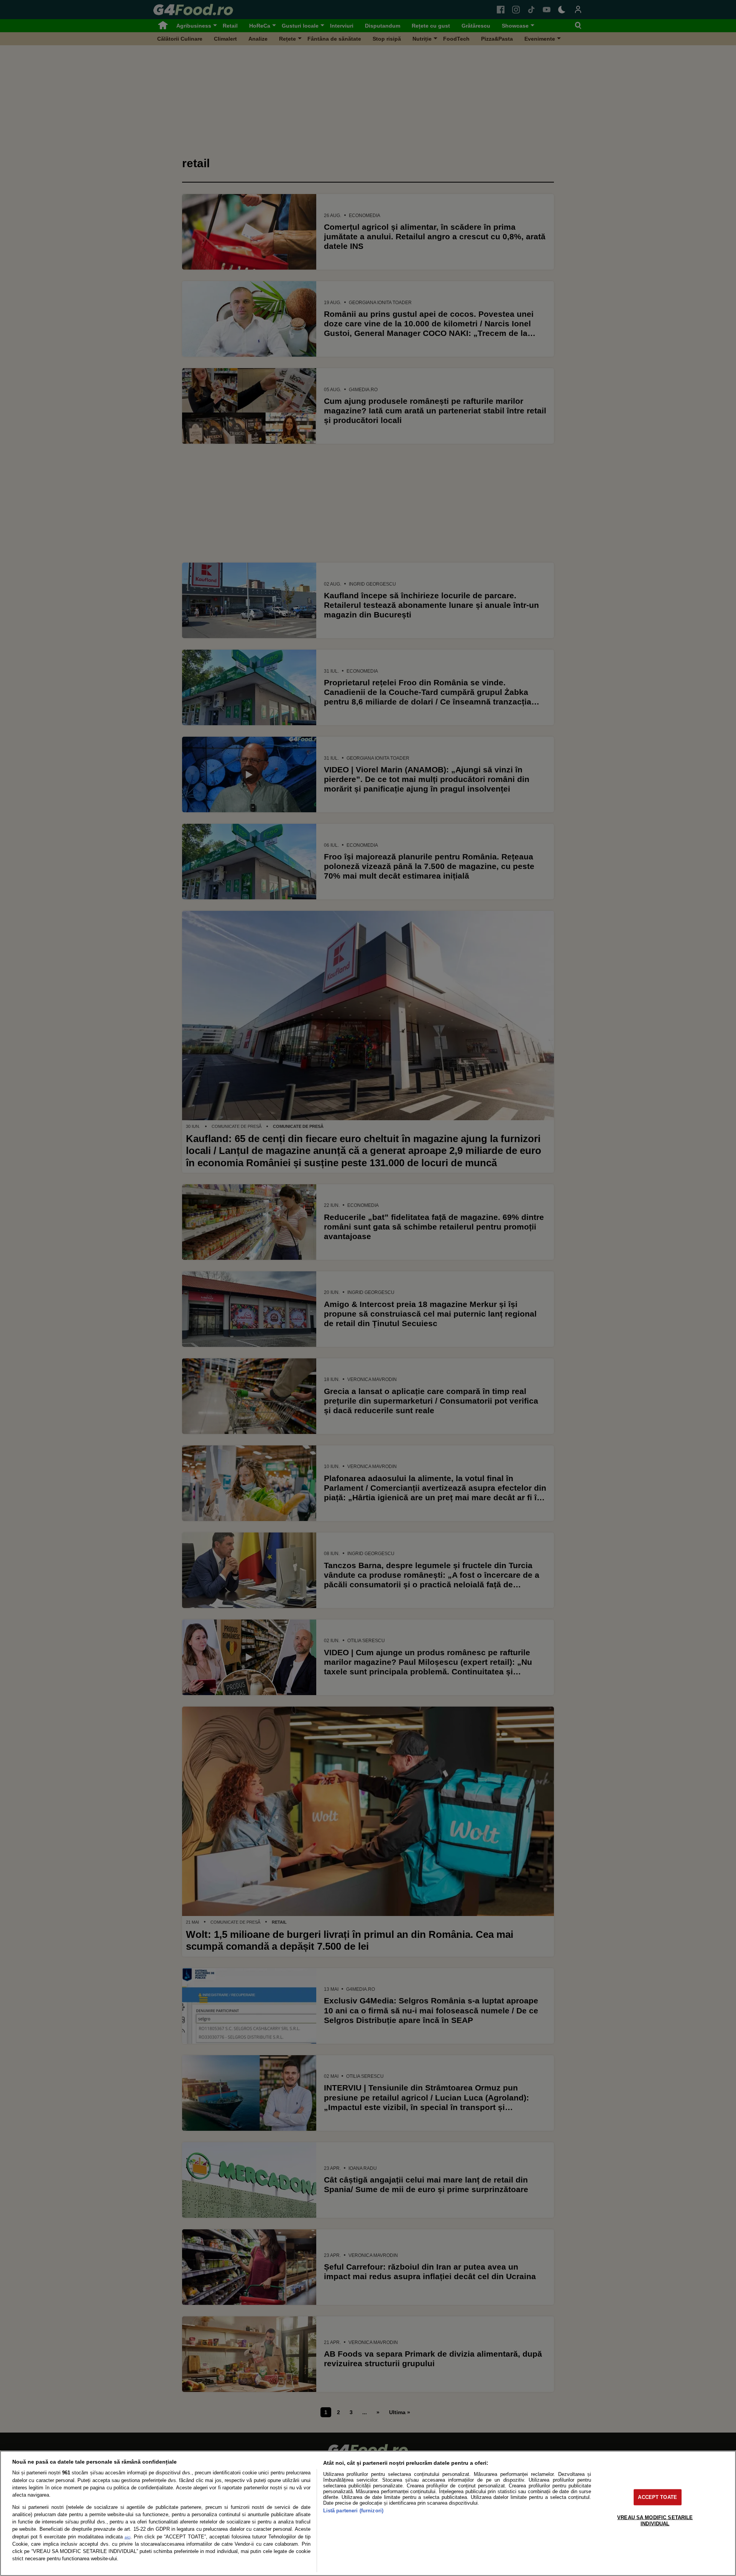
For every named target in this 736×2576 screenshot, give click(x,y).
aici (127, 2537)
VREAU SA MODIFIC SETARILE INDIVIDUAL (655, 2520)
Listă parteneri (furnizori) (353, 2511)
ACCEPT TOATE (657, 2497)
